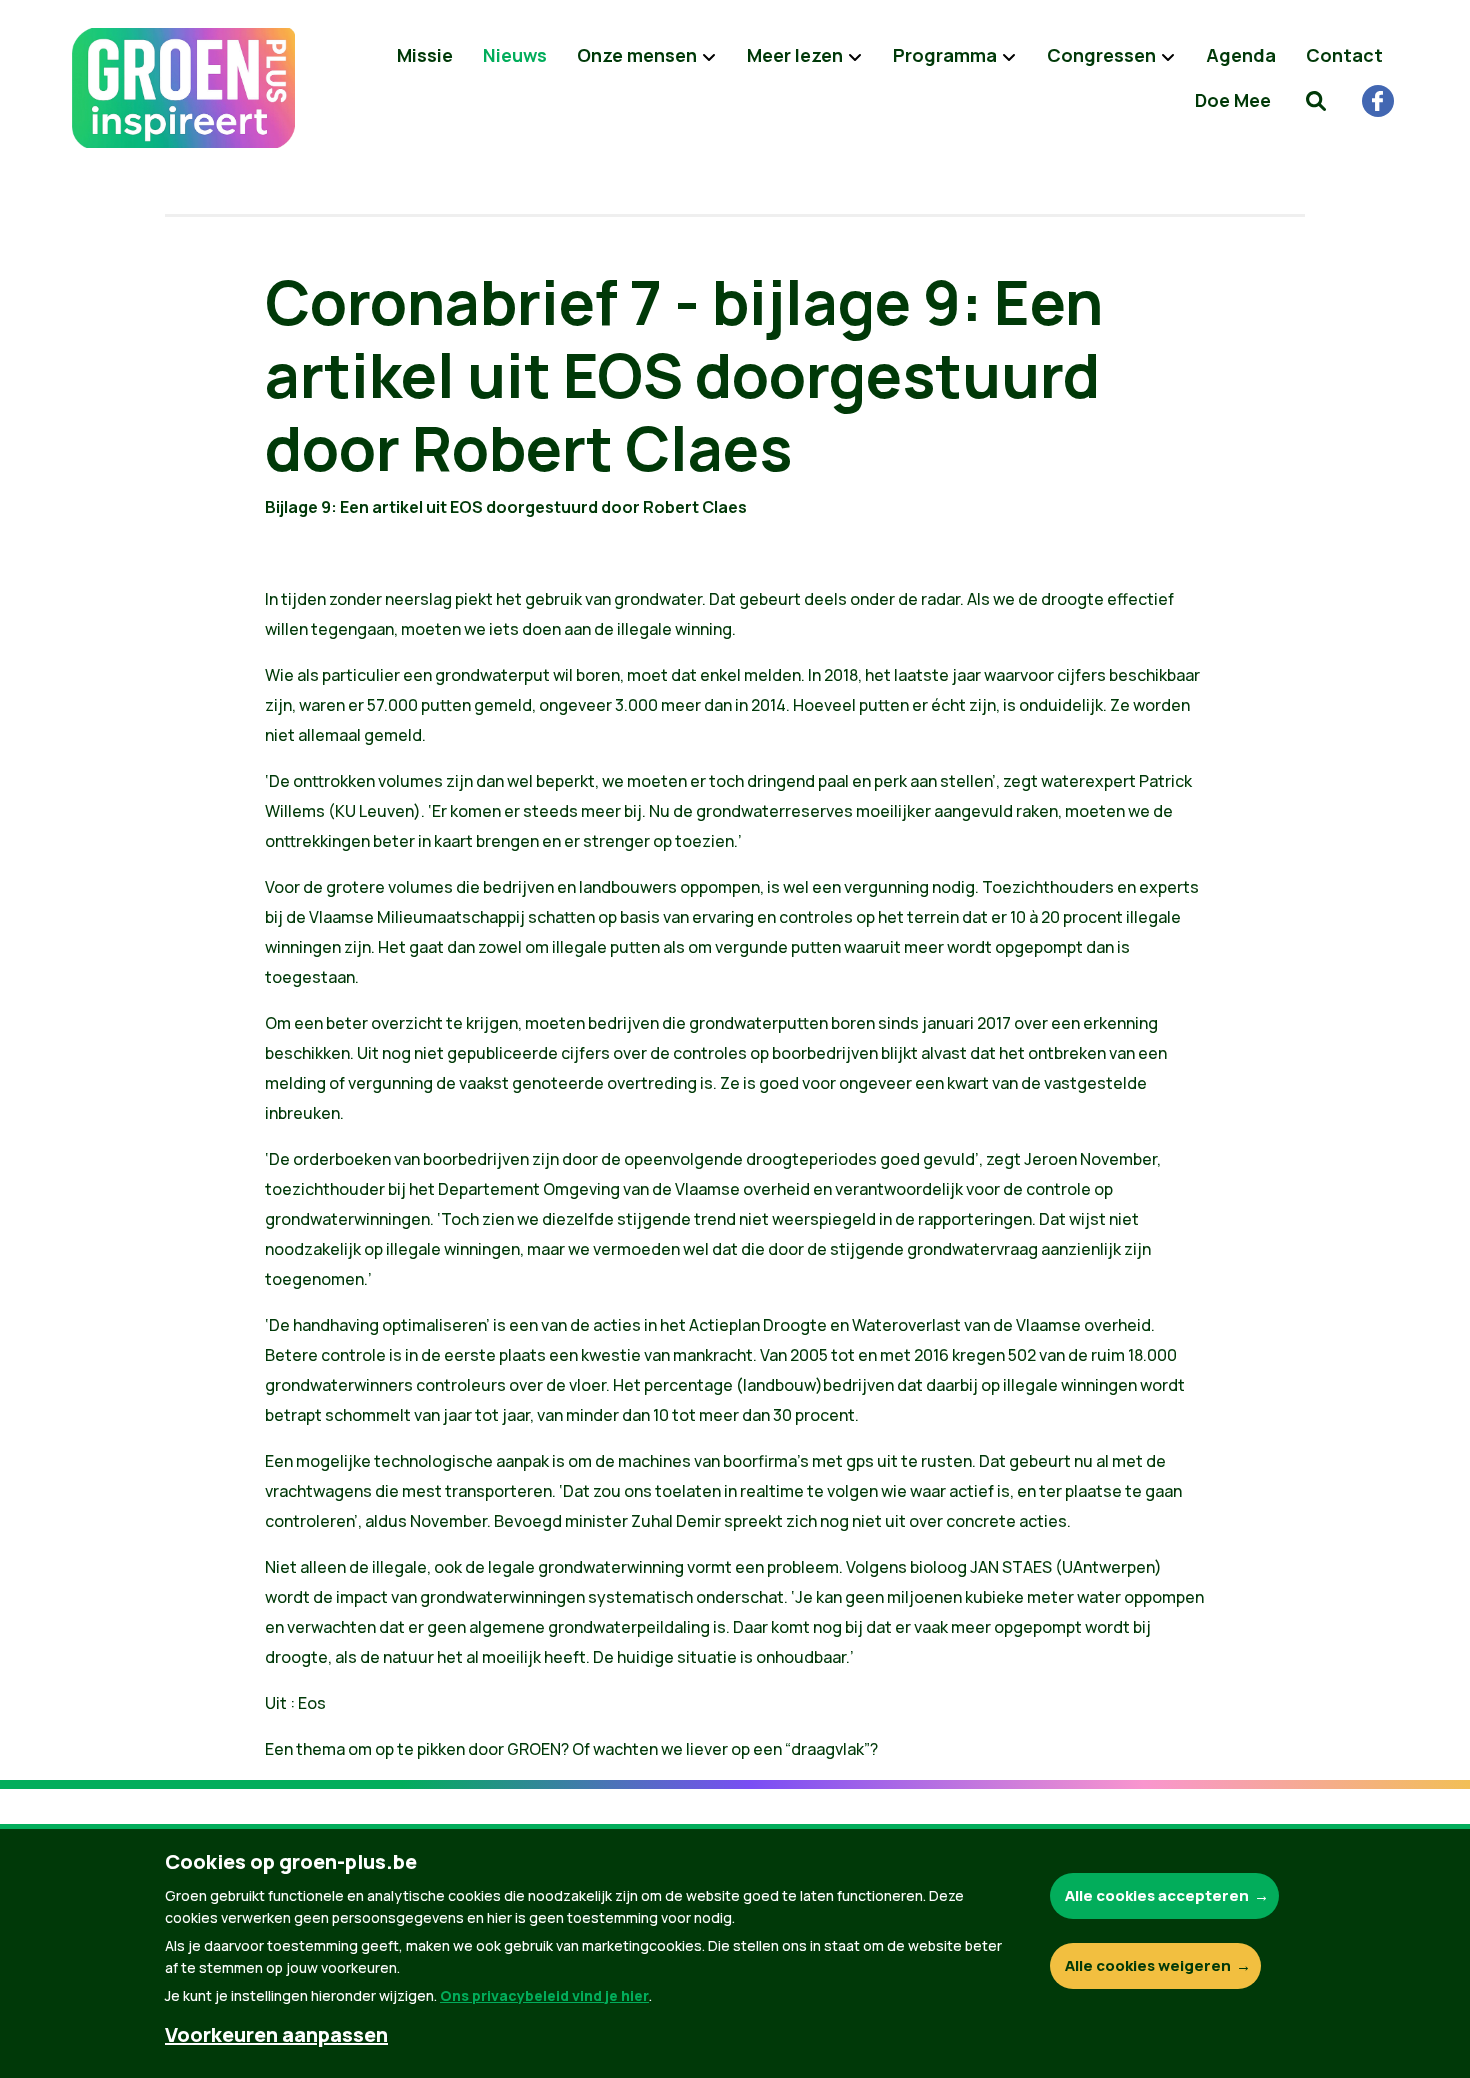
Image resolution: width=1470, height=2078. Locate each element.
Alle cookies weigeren (1148, 1965)
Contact (1344, 55)
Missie (425, 55)
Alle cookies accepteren (1157, 1895)
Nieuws (515, 55)
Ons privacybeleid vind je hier (544, 1995)
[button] (1316, 100)
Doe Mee (1233, 100)
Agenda (1241, 55)
